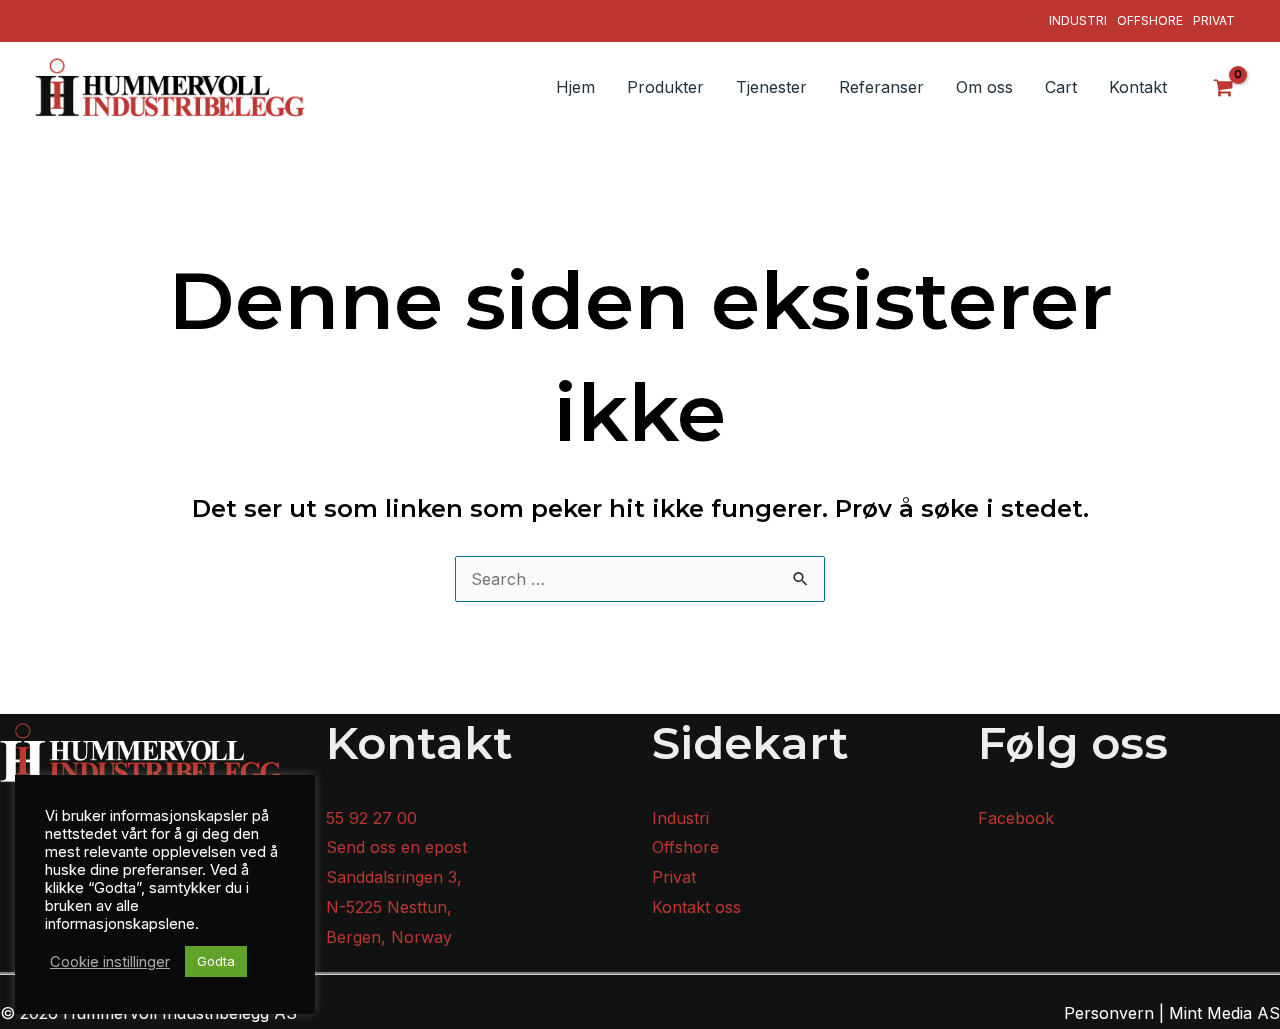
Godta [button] (216, 961)
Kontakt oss (696, 907)
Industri (1078, 20)
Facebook (1016, 818)
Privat (1214, 20)
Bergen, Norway (389, 937)
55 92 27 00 (371, 818)
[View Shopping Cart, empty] (1224, 87)
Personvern (1109, 1013)
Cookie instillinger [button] (110, 962)
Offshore (1150, 20)
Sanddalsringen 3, (394, 877)
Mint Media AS (1224, 1013)
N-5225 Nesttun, (389, 907)
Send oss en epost (396, 847)
